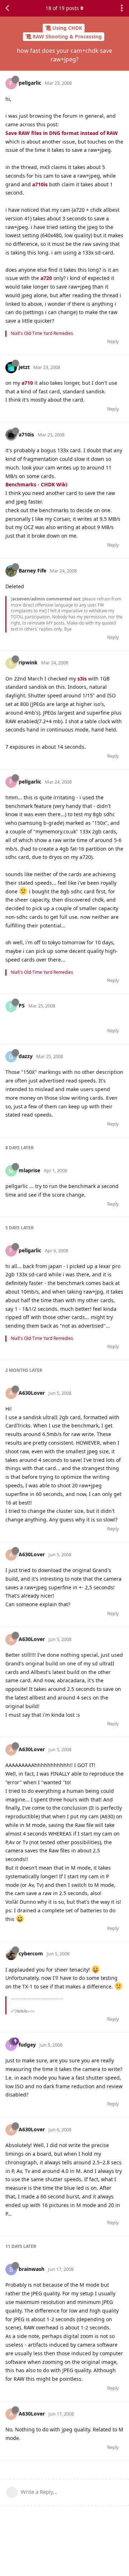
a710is (40, 184)
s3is (82, 679)
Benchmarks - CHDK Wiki (36, 484)
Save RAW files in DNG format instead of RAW (62, 133)
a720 (46, 278)
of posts (62, 8)
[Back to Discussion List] (7, 8)
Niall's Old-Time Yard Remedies (42, 333)
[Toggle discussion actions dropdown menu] (122, 8)
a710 (27, 383)
